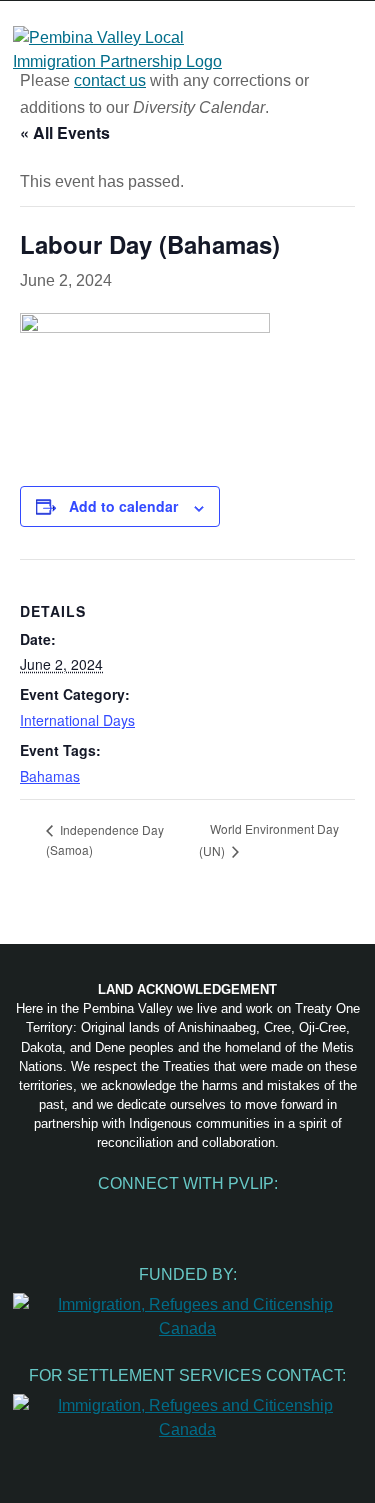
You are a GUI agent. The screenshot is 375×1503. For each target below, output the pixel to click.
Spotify (230, 1213)
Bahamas (50, 776)
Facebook (104, 1213)
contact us (110, 80)
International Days (77, 720)
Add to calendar (123, 506)
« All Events (65, 132)
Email (272, 1213)
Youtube (188, 1213)
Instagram (146, 1213)
